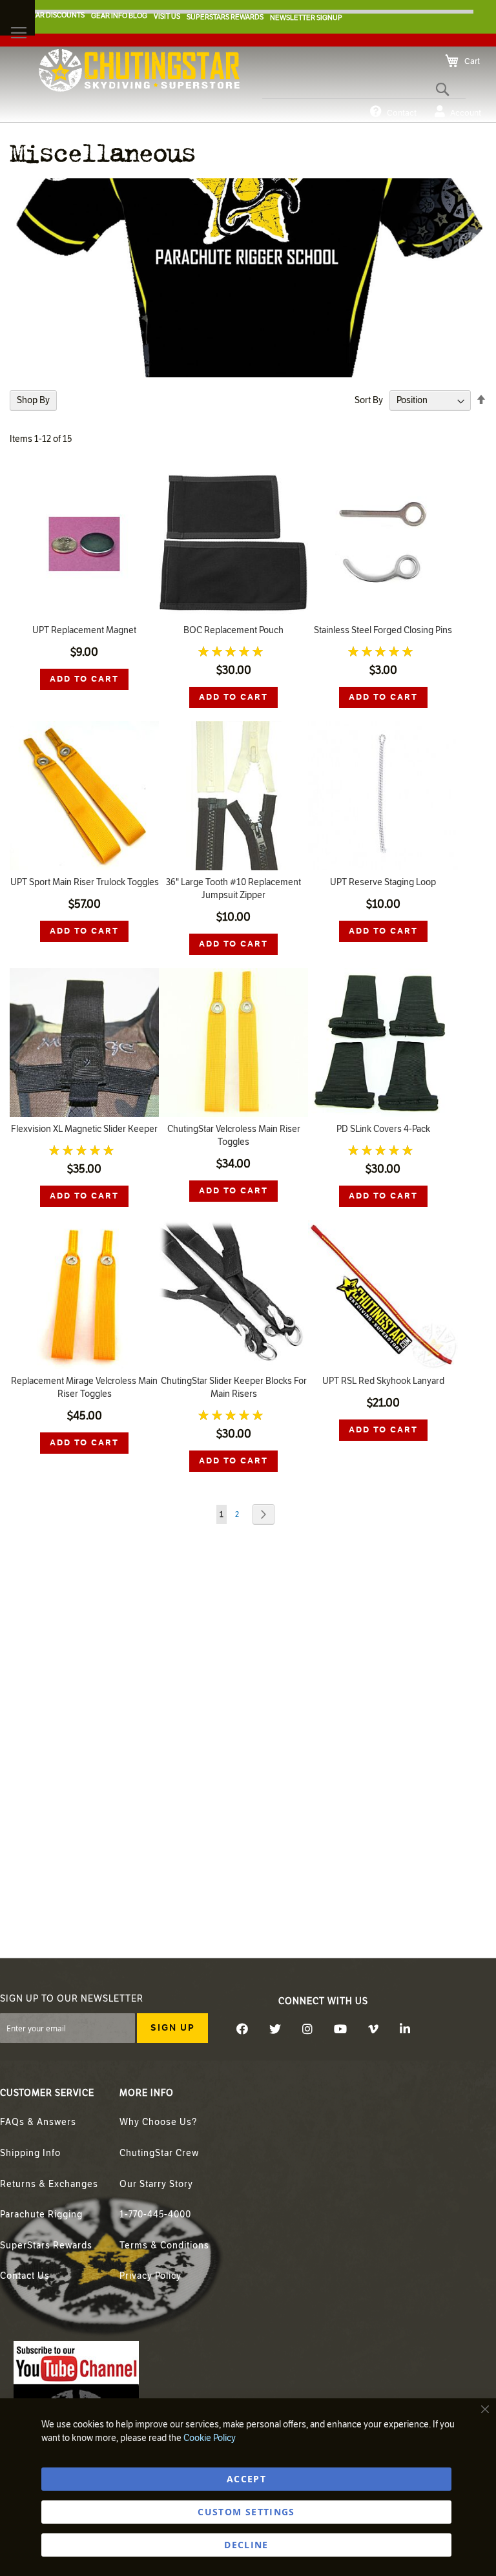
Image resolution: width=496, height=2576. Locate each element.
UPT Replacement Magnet (84, 630)
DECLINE (246, 2545)
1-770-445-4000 (155, 2215)
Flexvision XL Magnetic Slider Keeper (84, 1129)
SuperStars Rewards (46, 2246)
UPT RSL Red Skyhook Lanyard (383, 1381)
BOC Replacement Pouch (233, 630)
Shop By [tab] (33, 400)
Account (466, 113)
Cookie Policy (210, 2438)
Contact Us (25, 2276)
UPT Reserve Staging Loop (383, 882)
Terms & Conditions (164, 2246)
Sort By (369, 400)
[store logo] (139, 70)
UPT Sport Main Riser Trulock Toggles (85, 882)
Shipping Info (30, 2153)
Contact (402, 113)
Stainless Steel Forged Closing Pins (383, 630)
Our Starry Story (156, 2184)
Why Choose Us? (158, 2122)
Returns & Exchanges (49, 2184)
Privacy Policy (150, 2276)
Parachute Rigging (41, 2215)
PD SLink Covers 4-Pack (383, 1129)
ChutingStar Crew (159, 2153)
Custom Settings (246, 2512)
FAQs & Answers (38, 2122)
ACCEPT (246, 2479)
